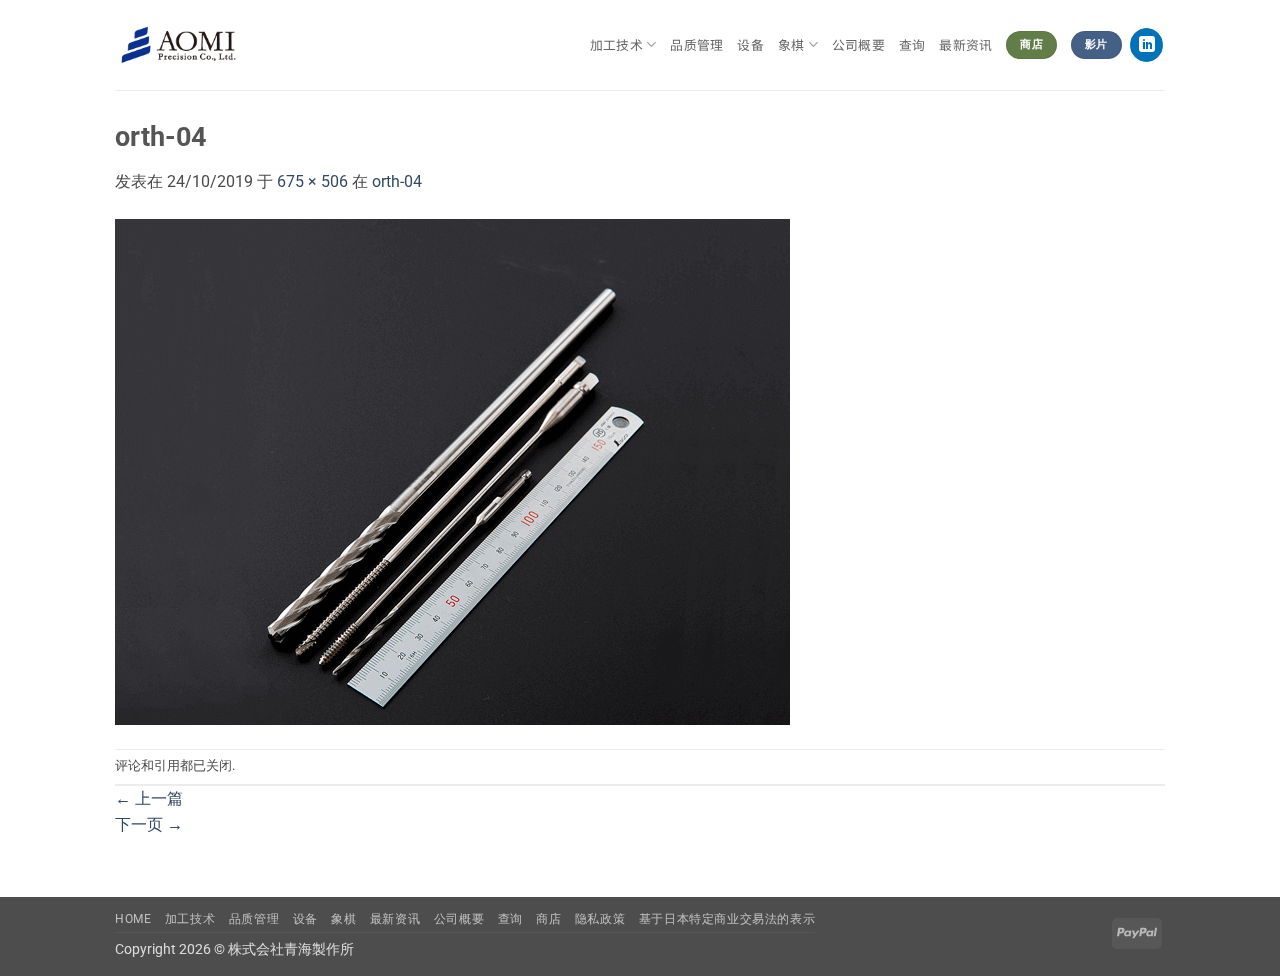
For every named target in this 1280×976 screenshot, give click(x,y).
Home (133, 919)
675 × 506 (312, 181)
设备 (750, 44)
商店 (548, 919)
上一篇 (149, 798)
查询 (912, 44)
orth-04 (397, 181)
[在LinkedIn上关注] (1146, 45)
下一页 (149, 824)
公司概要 (858, 44)
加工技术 (616, 44)
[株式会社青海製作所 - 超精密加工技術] (178, 45)
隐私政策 (600, 919)
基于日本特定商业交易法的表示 (727, 919)
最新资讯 (965, 44)
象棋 (343, 919)
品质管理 (696, 44)
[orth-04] (452, 470)
